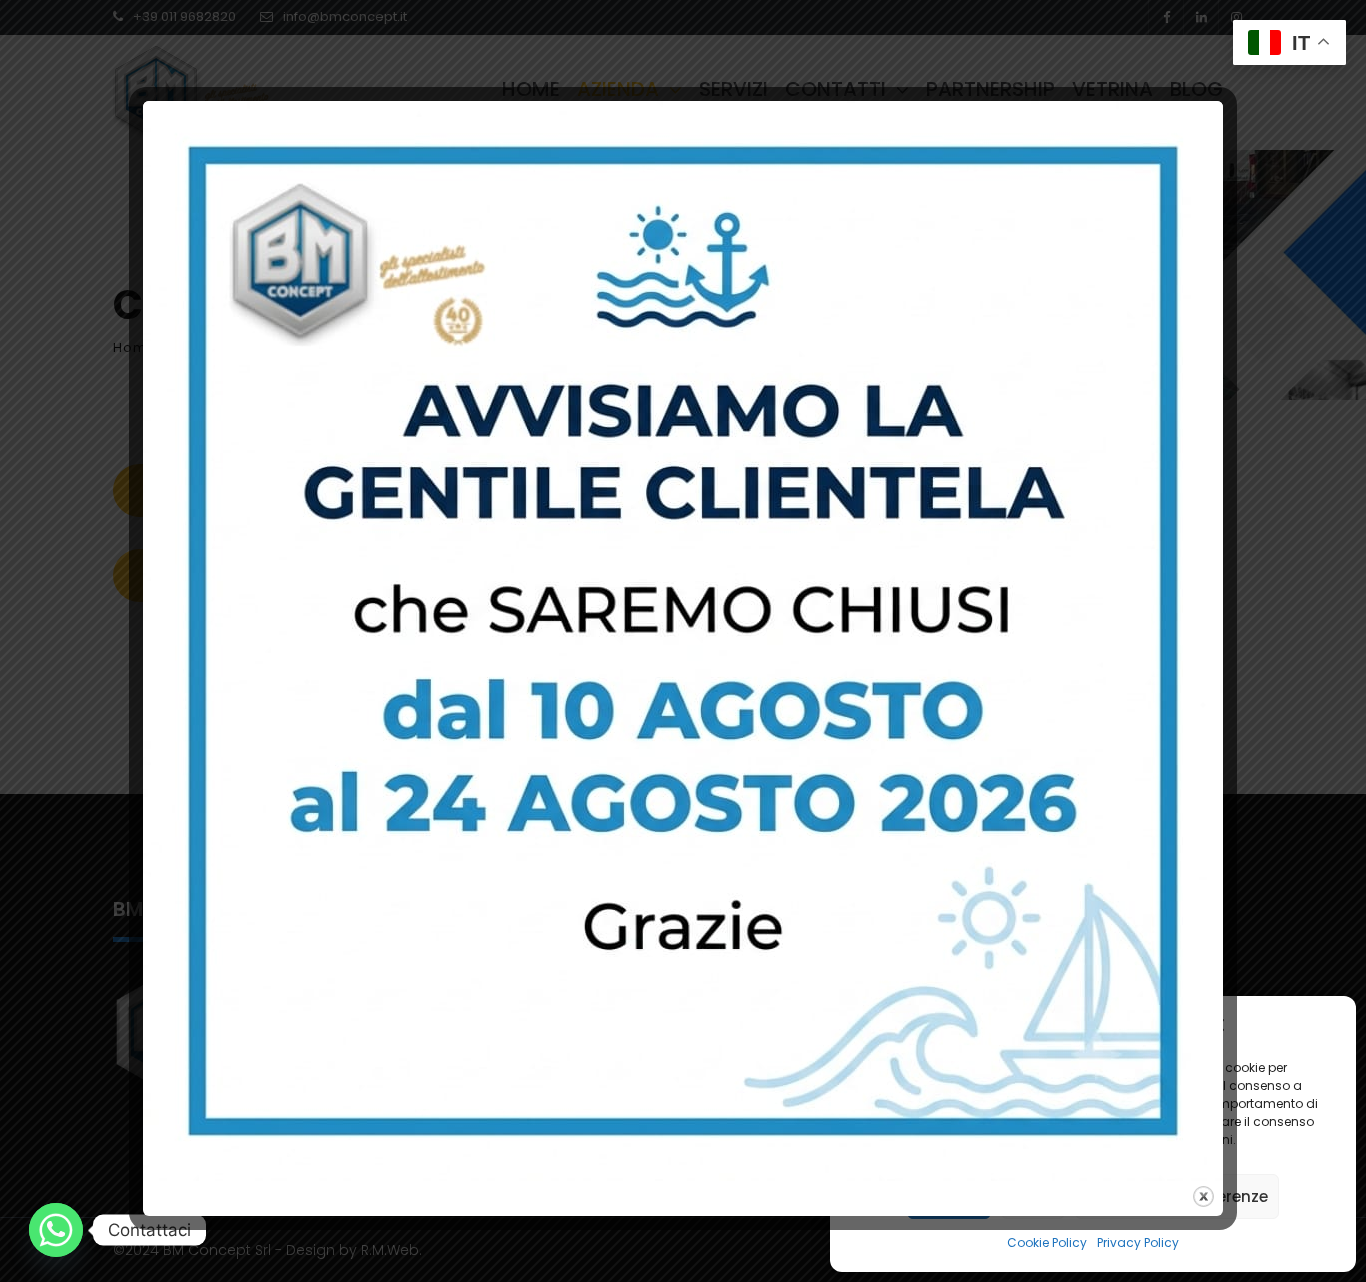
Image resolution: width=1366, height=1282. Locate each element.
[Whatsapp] (56, 1230)
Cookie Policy (1047, 1242)
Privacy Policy (1138, 1242)
